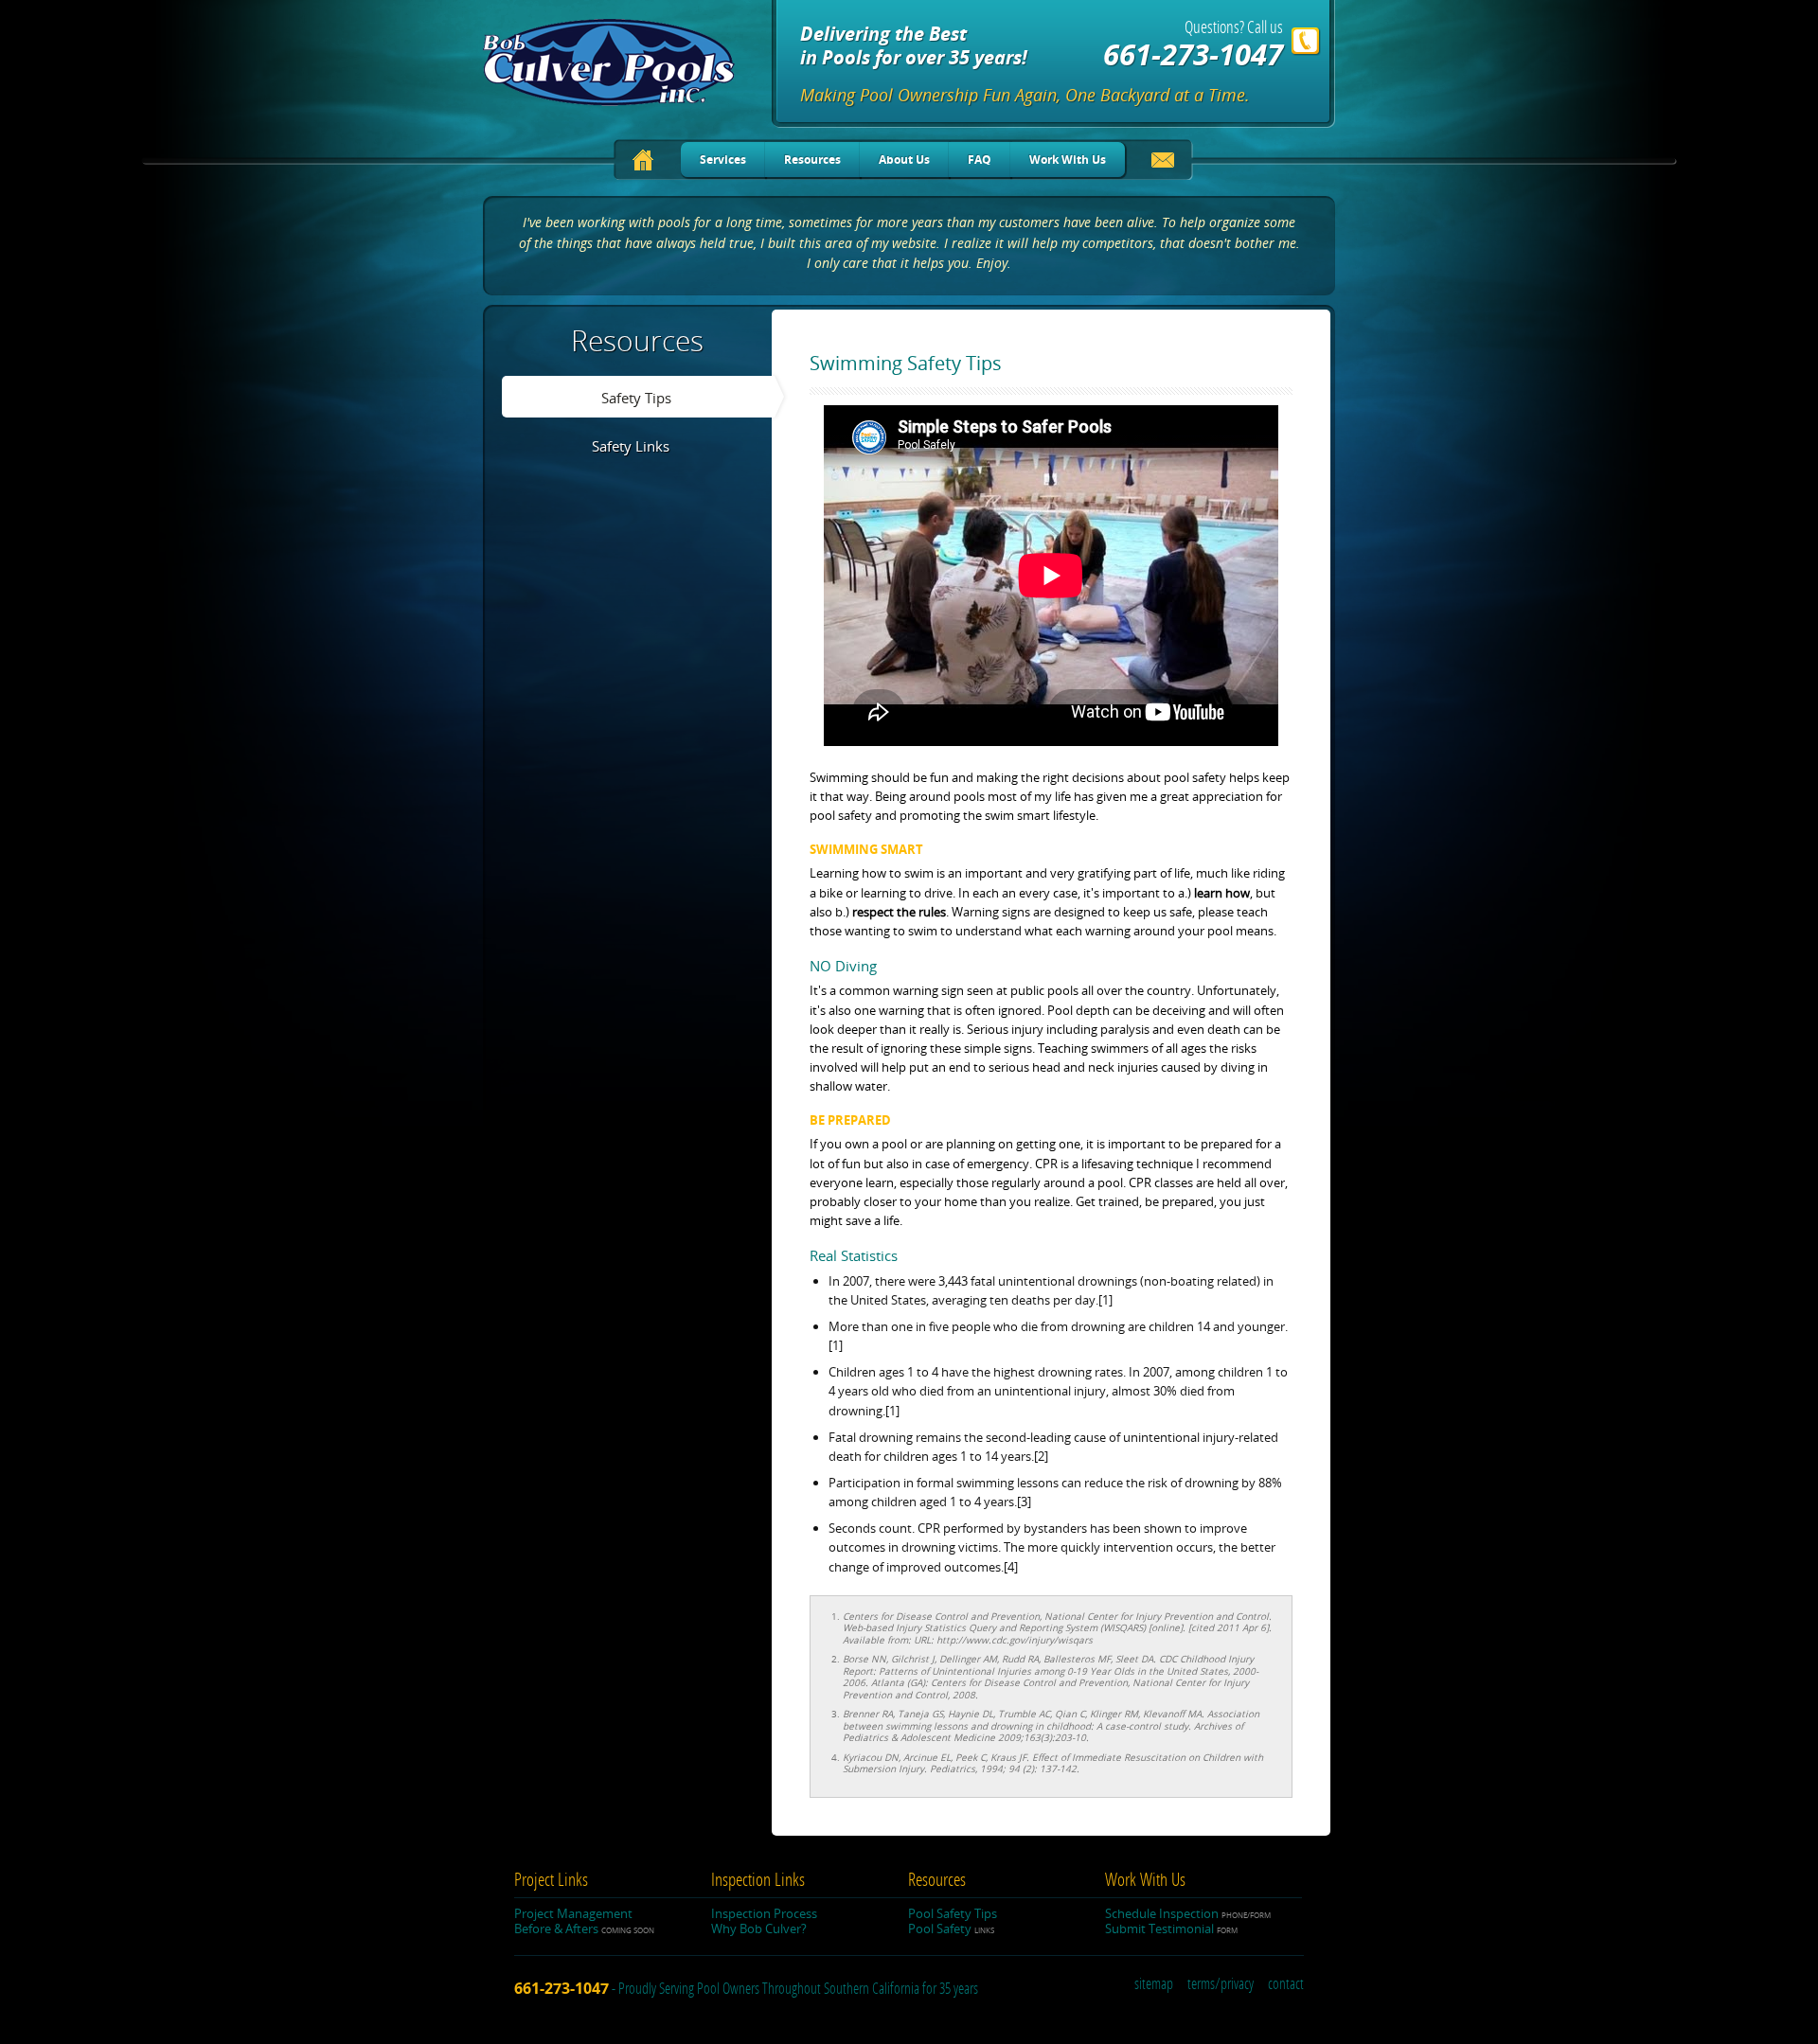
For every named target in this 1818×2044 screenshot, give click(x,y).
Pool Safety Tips (953, 1913)
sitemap (1154, 1984)
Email (1163, 163)
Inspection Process (764, 1913)
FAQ (980, 160)
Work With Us (1068, 160)
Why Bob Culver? (759, 1928)
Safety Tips (636, 398)
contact (1286, 1984)
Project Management (573, 1913)
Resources (812, 160)
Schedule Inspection (1188, 1913)
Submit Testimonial (1171, 1928)
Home (643, 160)
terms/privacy (1221, 1984)
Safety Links (631, 446)
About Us (904, 160)
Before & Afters (584, 1928)
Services (723, 160)
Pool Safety (951, 1928)
